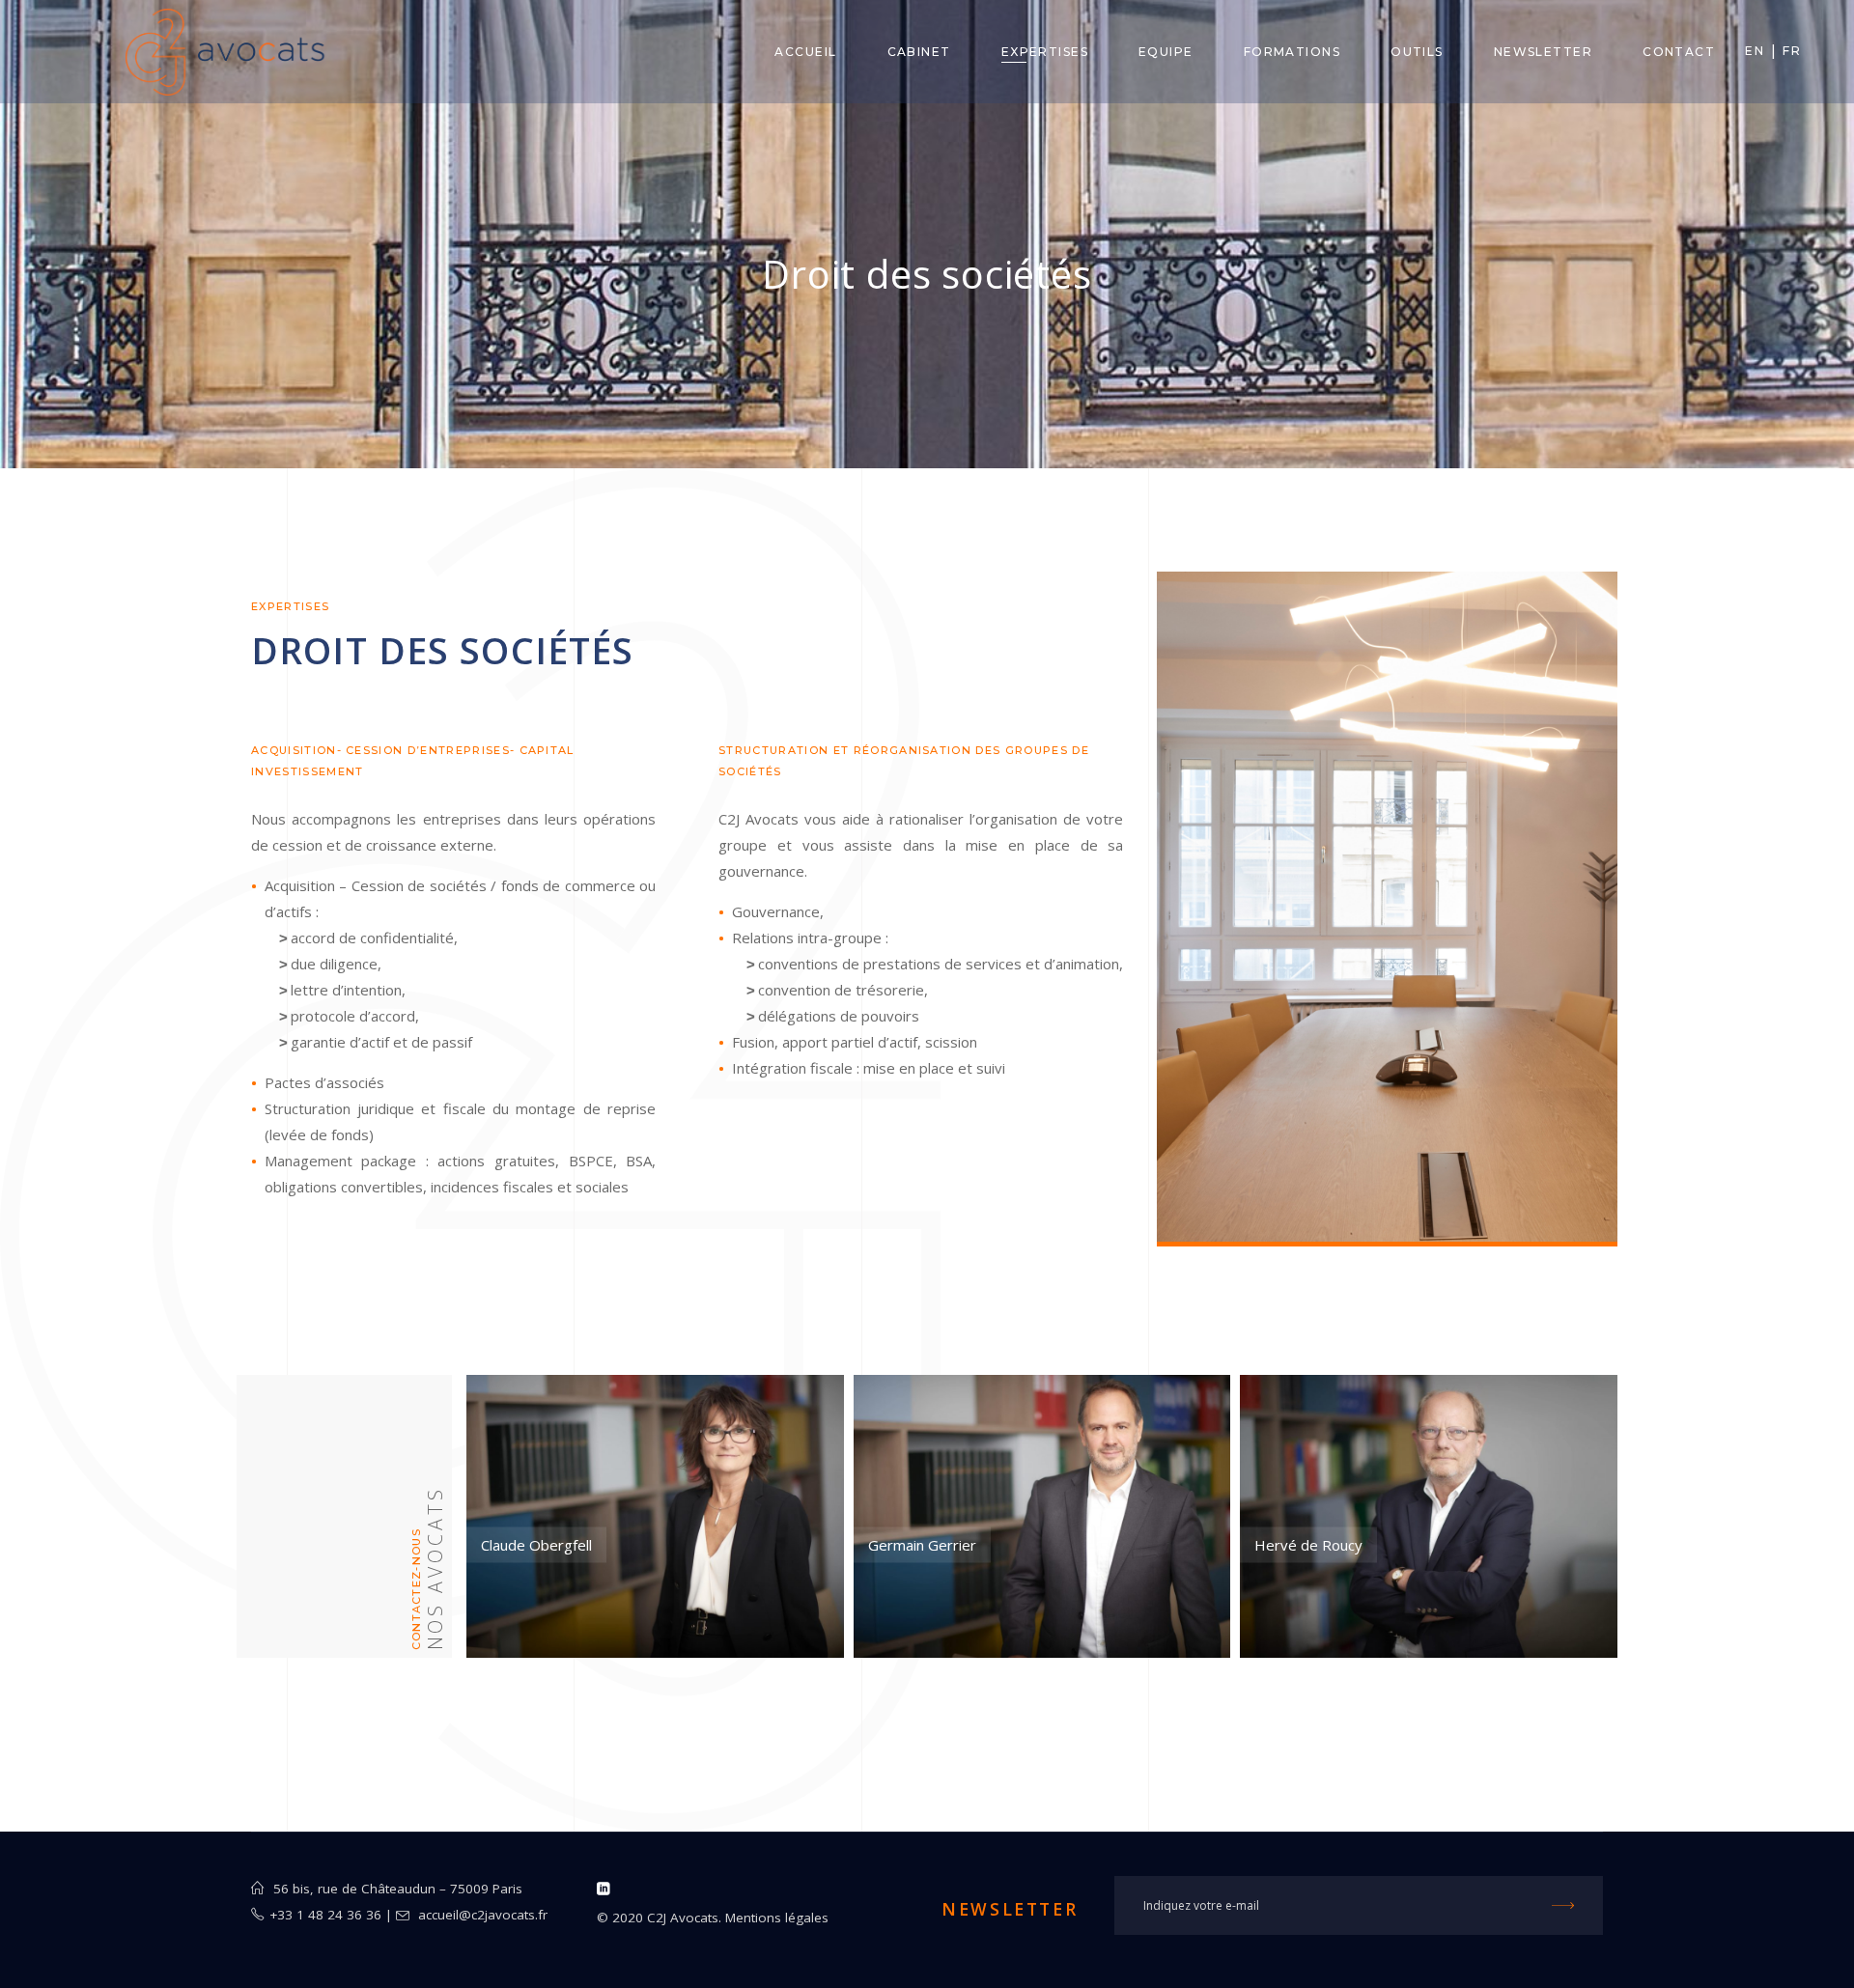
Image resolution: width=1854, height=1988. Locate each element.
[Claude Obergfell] (655, 1516)
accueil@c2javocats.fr (483, 1915)
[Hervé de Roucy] (1429, 1516)
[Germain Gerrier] (1042, 1516)
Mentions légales (777, 1918)
